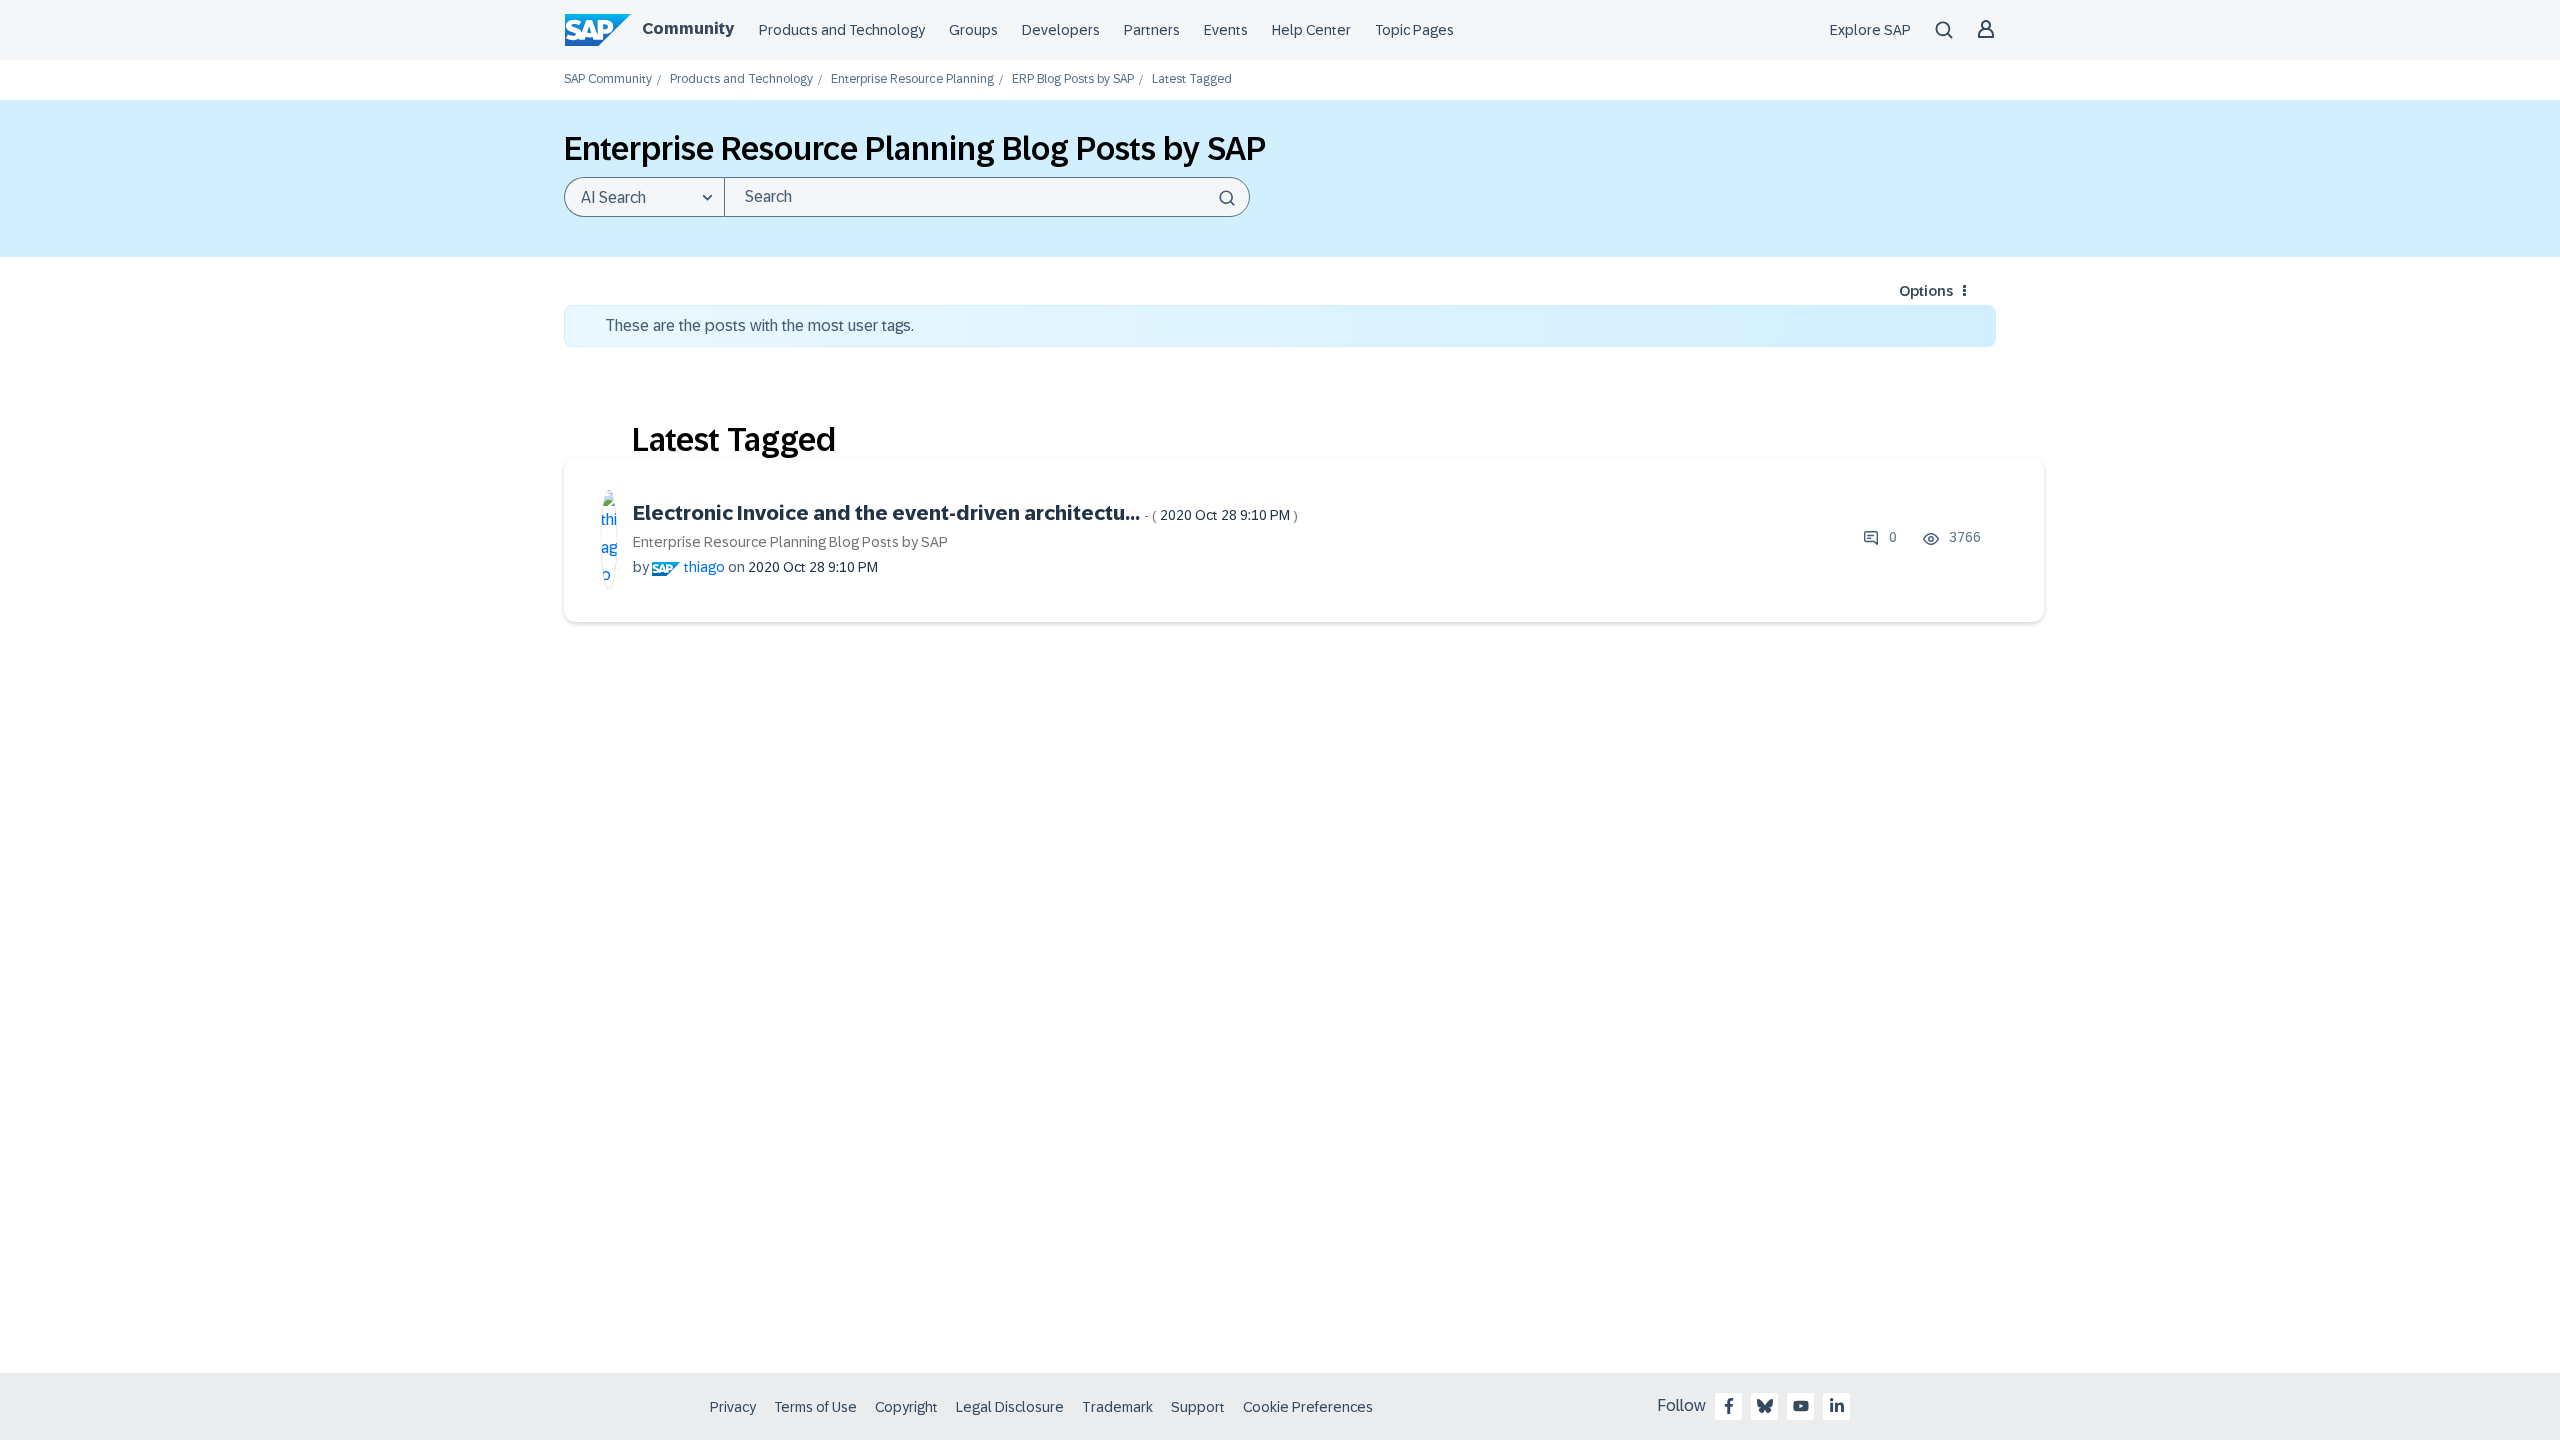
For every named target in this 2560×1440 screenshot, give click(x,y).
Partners (1152, 30)
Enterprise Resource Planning (912, 79)
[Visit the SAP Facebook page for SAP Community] (1729, 1406)
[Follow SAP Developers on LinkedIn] (1837, 1406)
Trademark (1117, 1407)
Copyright (906, 1407)
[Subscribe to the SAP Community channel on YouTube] (1801, 1406)
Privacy (733, 1407)
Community (688, 28)
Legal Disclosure (1010, 1407)
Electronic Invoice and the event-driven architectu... (965, 513)
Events (1226, 30)
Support (1198, 1407)
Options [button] (1926, 291)
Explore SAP (1870, 30)
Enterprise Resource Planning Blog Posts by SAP (790, 542)
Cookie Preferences (1308, 1407)
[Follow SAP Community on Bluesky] (1765, 1406)
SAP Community (608, 79)
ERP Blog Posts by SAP (1073, 79)
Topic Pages (1414, 30)
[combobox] (987, 197)
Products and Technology (842, 30)
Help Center (1311, 30)
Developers (1061, 30)
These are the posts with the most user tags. (759, 325)
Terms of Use (815, 1407)
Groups (973, 30)
